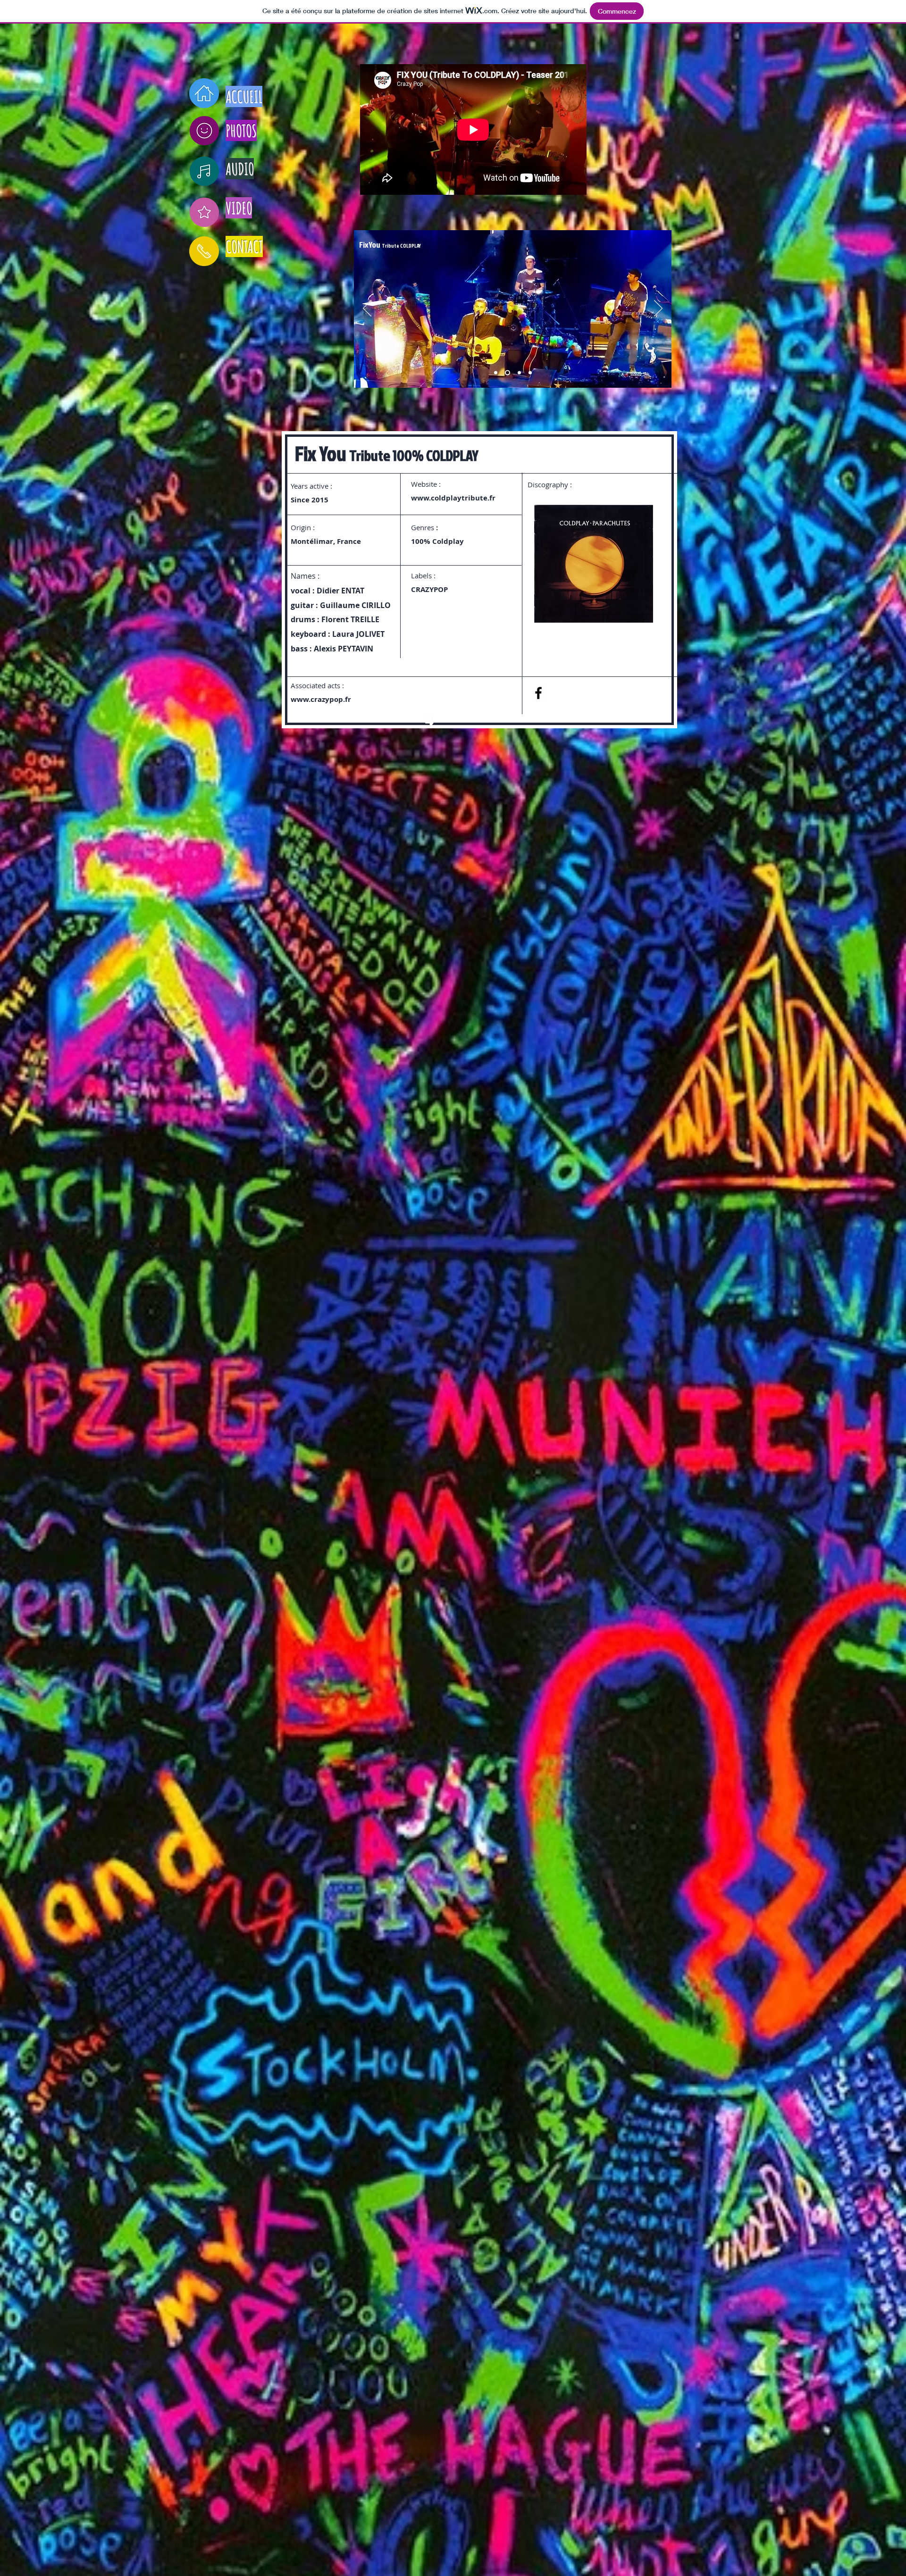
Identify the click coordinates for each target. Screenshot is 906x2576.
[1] (496, 373)
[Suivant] (658, 309)
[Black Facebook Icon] (538, 693)
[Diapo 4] (530, 373)
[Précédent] (367, 309)
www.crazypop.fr (321, 699)
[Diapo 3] (519, 373)
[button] (594, 564)
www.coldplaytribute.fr (453, 498)
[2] (508, 373)
